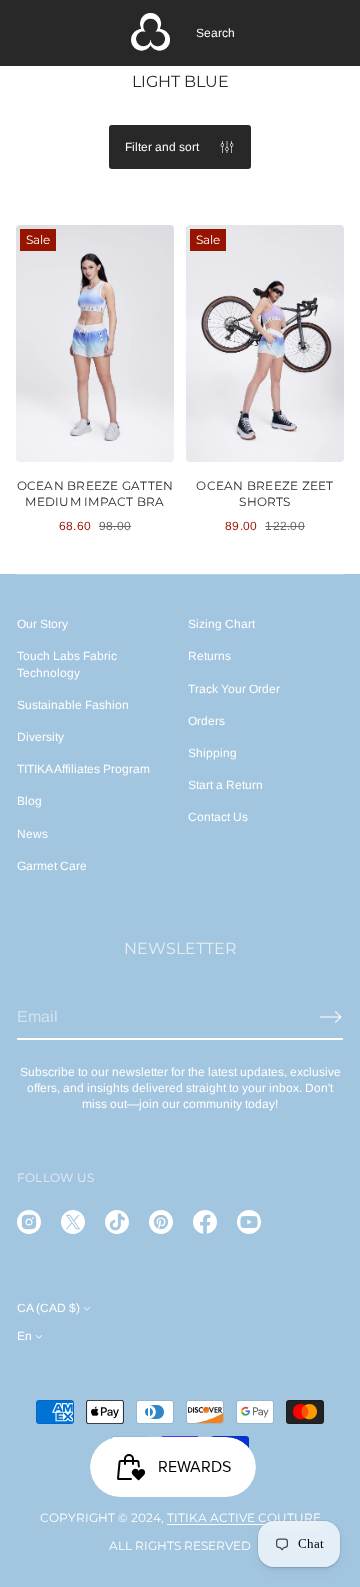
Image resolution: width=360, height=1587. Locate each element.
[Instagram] (29, 1222)
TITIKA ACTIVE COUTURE (244, 1517)
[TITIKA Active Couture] (151, 33)
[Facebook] (205, 1222)
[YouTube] (249, 1222)
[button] (215, 33)
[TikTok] (117, 1222)
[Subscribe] (331, 1017)
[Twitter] (73, 1222)
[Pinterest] (161, 1222)
